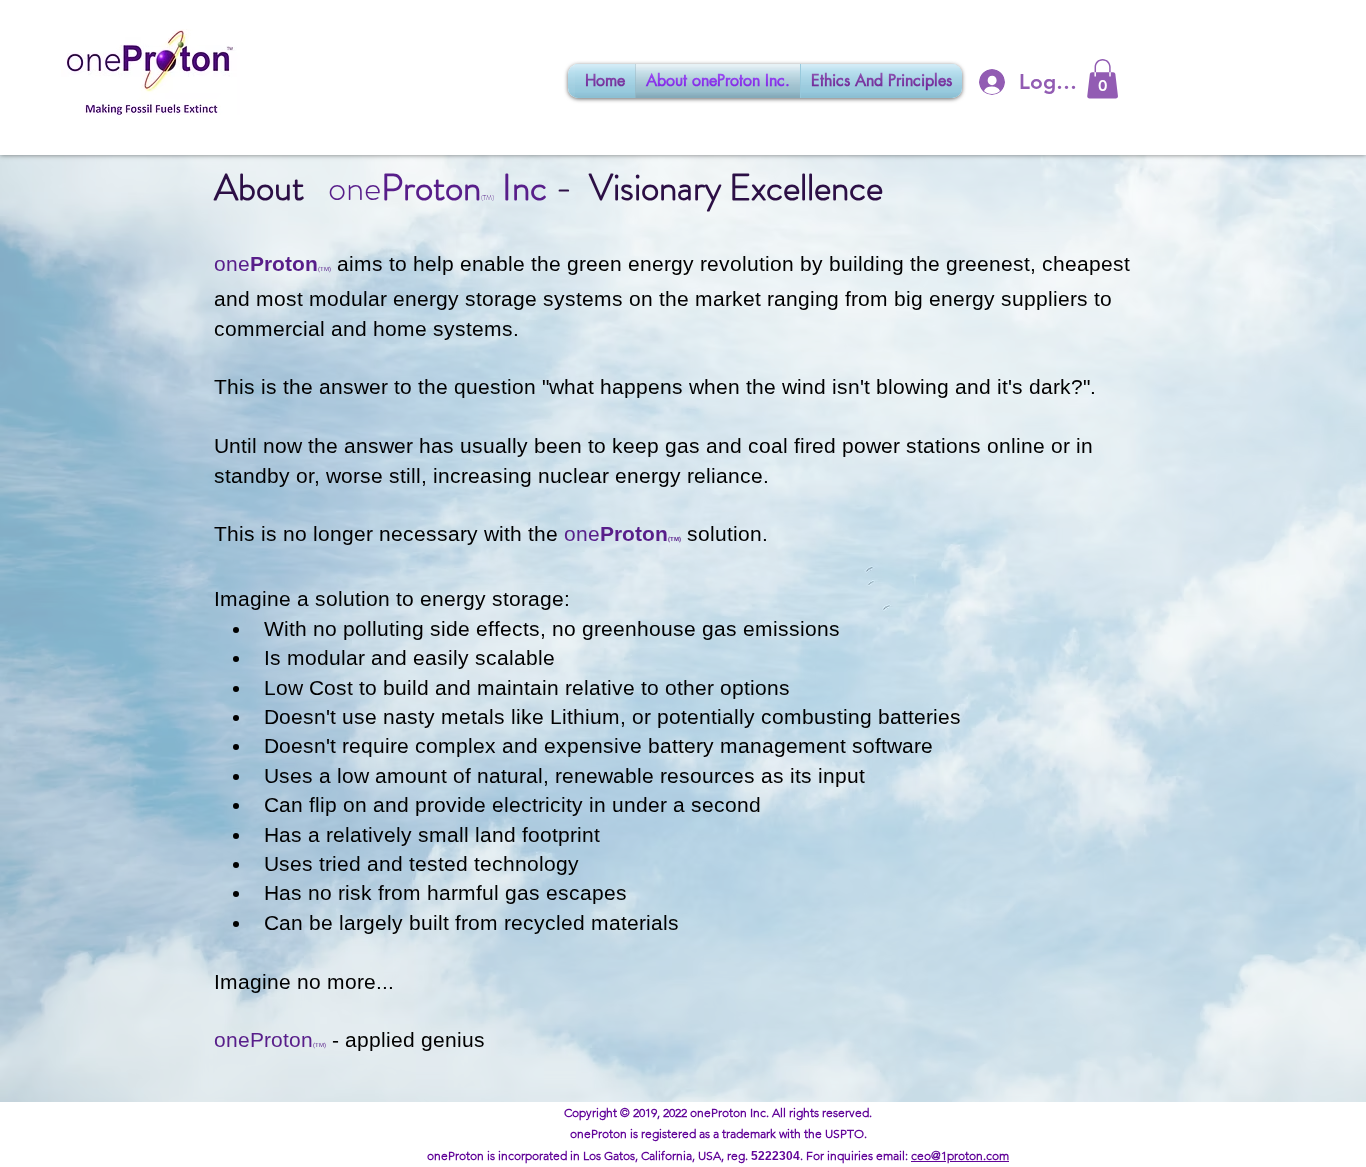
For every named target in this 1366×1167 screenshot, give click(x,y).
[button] (1102, 78)
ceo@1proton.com (960, 1155)
